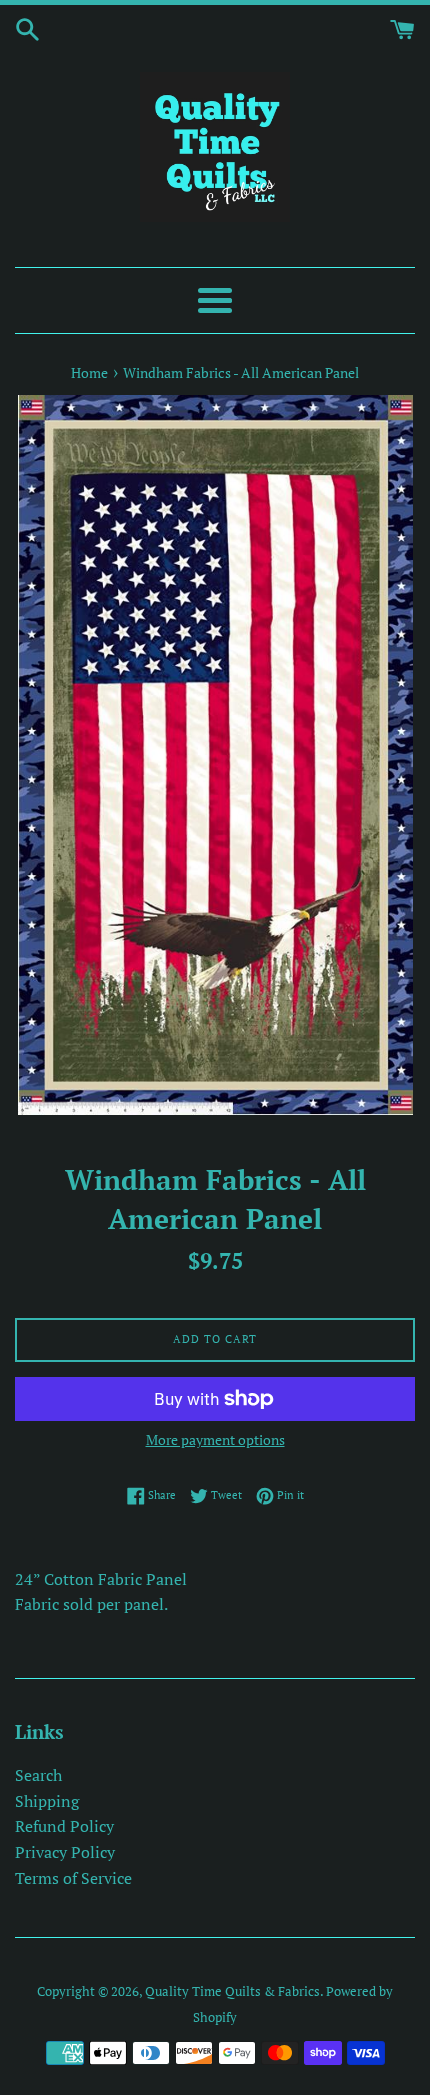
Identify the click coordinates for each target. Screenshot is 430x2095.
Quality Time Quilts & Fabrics (232, 1991)
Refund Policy (64, 1826)
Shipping (47, 1801)
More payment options (215, 1439)
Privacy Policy (65, 1852)
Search (38, 1775)
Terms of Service (73, 1878)
